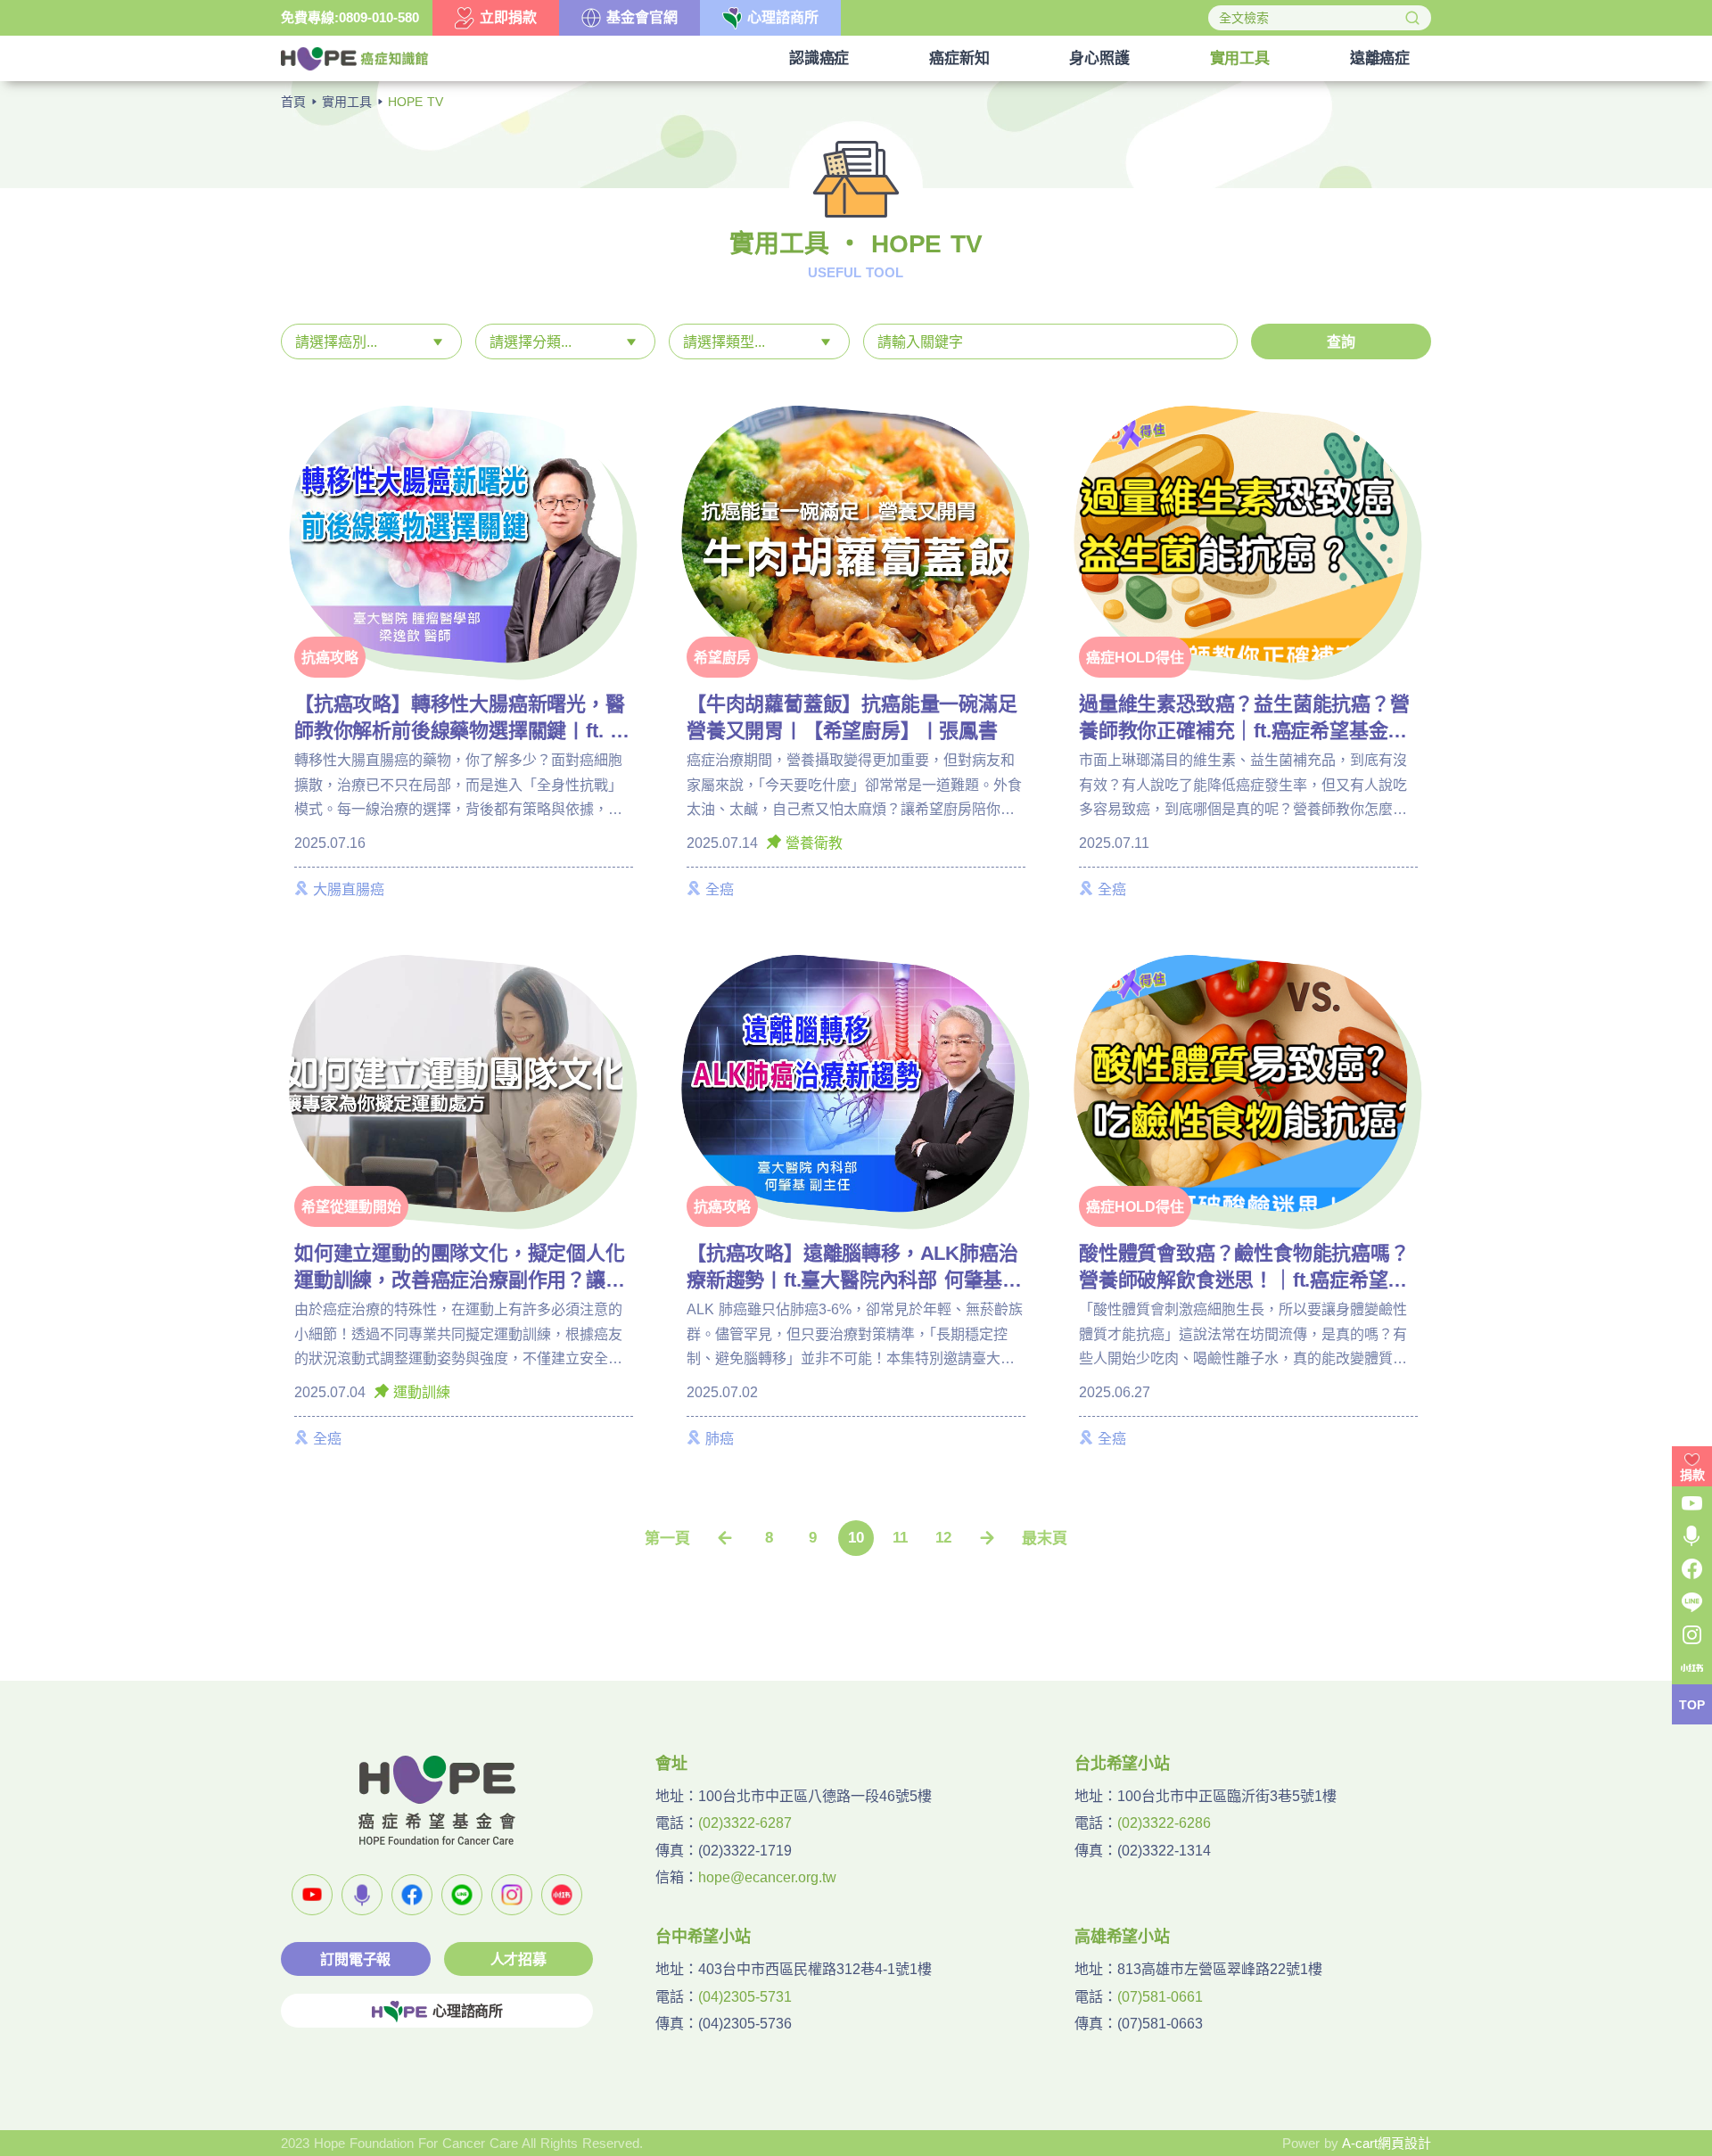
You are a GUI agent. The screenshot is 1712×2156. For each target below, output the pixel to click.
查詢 (1341, 342)
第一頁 (667, 1539)
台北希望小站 (1122, 1764)
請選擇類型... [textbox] (724, 342)
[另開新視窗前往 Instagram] (512, 1895)
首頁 (293, 102)
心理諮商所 (468, 2011)
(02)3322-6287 (745, 1823)
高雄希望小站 (1122, 1937)
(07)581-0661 (1160, 1997)
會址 (671, 1764)
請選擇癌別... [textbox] (336, 342)
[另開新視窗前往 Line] (462, 1895)
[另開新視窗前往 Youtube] (312, 1895)
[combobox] (371, 342)
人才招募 (519, 1959)
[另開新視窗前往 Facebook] (412, 1895)
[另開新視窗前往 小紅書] (562, 1895)
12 (943, 1538)
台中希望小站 (703, 1937)
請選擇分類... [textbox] (531, 342)
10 (856, 1538)
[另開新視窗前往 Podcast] (362, 1895)
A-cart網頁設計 (1387, 2143)
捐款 (1692, 1475)
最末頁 (1045, 1539)
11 (900, 1538)
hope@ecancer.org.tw (767, 1877)
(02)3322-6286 (1164, 1823)
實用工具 (347, 102)
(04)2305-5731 (745, 1997)
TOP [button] (1692, 1705)
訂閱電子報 (355, 1959)
